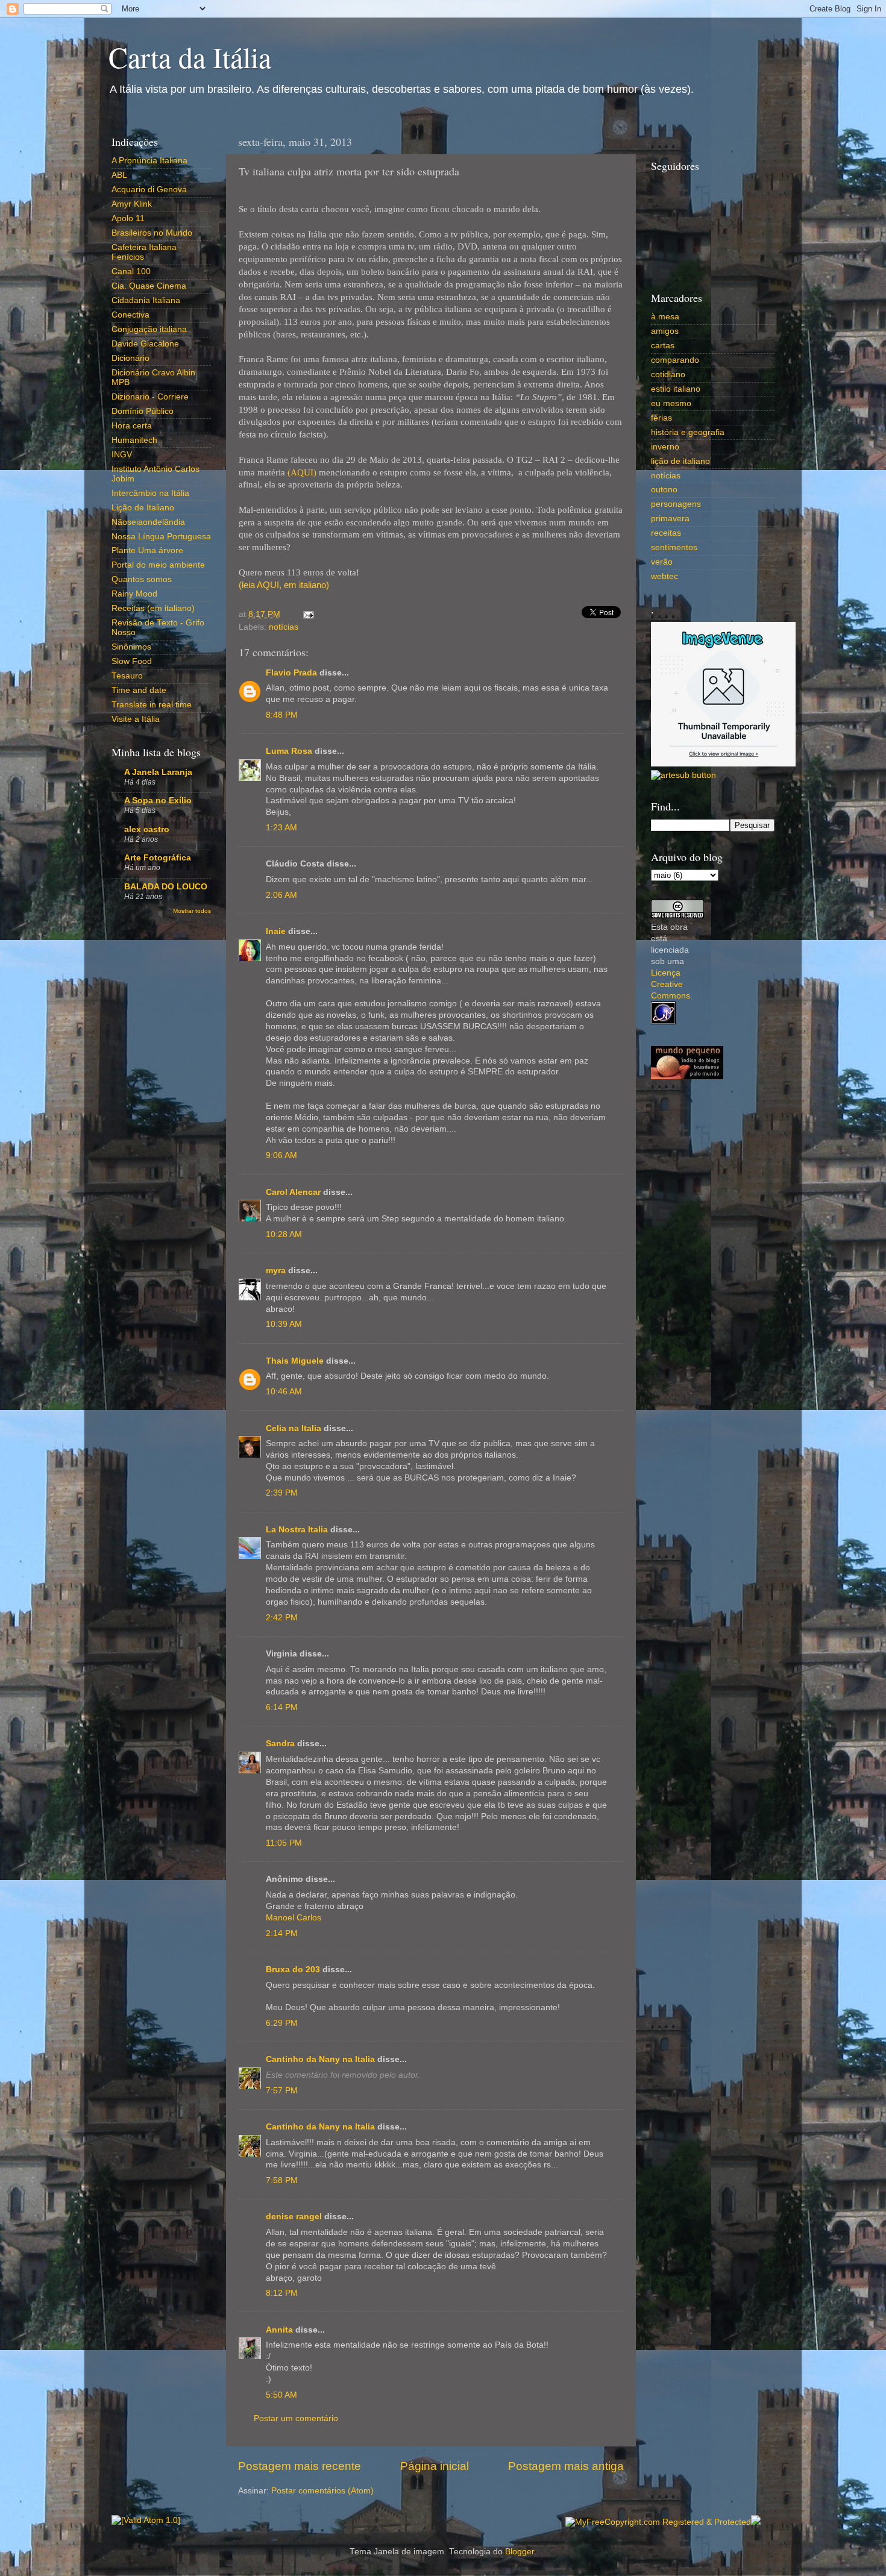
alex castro (147, 829)
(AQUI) (302, 472)
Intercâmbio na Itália (150, 493)
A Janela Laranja (158, 772)
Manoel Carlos (294, 1918)
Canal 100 (131, 271)
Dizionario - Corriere (150, 397)
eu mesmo (671, 403)
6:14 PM (282, 1707)
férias (661, 418)
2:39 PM (282, 1493)
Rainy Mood (134, 594)
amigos (665, 331)
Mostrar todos (192, 911)
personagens (676, 504)
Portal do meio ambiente (158, 565)
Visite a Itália (136, 719)
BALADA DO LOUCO (166, 887)
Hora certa (132, 426)
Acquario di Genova (149, 190)
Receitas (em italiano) (153, 608)
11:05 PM (284, 1843)
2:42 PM (282, 1618)
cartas (663, 346)
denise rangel (294, 2217)
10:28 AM (284, 1234)
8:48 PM (282, 715)
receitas (666, 533)
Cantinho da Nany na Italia (320, 2059)
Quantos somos (142, 579)
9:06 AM (281, 1155)
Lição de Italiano (143, 508)
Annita (279, 2330)
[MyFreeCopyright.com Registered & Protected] (658, 2522)
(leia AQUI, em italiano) (284, 585)
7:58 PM (282, 2180)
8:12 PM (282, 2293)
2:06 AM (281, 895)
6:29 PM (282, 2023)
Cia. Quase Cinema (149, 286)
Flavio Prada (291, 673)
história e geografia (688, 432)
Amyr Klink (132, 204)
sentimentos (674, 547)
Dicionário (130, 358)
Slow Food (132, 661)
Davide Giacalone (145, 344)
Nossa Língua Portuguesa (161, 537)
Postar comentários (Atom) (322, 2491)
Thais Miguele (295, 1361)
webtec (664, 576)
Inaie (276, 931)
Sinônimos (131, 647)
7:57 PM (282, 2091)
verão (662, 562)
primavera (670, 519)
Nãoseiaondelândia (148, 522)
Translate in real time (152, 705)
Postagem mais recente (300, 2466)
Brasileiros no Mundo (152, 233)
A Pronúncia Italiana (149, 161)
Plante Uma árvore (147, 550)
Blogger (520, 2552)
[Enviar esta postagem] (306, 614)
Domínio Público (143, 411)
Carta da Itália (190, 57)
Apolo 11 (128, 218)
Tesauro (127, 676)
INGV (122, 455)
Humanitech (134, 440)
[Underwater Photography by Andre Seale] (683, 775)
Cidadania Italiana (146, 300)
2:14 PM (282, 1933)
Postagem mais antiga (566, 2466)
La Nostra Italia (297, 1530)
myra (276, 1271)
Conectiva (130, 315)
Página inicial (435, 2466)
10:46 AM (284, 1392)
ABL (119, 175)
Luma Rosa (289, 751)
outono (664, 490)
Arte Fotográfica (158, 858)
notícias (284, 627)
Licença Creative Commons (671, 984)
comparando (675, 360)
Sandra (280, 1744)
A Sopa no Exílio (158, 801)
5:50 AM (281, 2395)
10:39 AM (284, 1324)
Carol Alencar (293, 1192)
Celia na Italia (294, 1428)
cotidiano (668, 374)
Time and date (139, 690)
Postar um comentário (296, 2418)
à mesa (665, 317)
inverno (665, 447)
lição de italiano (680, 461)
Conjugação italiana (149, 329)
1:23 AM (281, 828)
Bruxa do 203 (293, 1970)
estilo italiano (676, 389)
